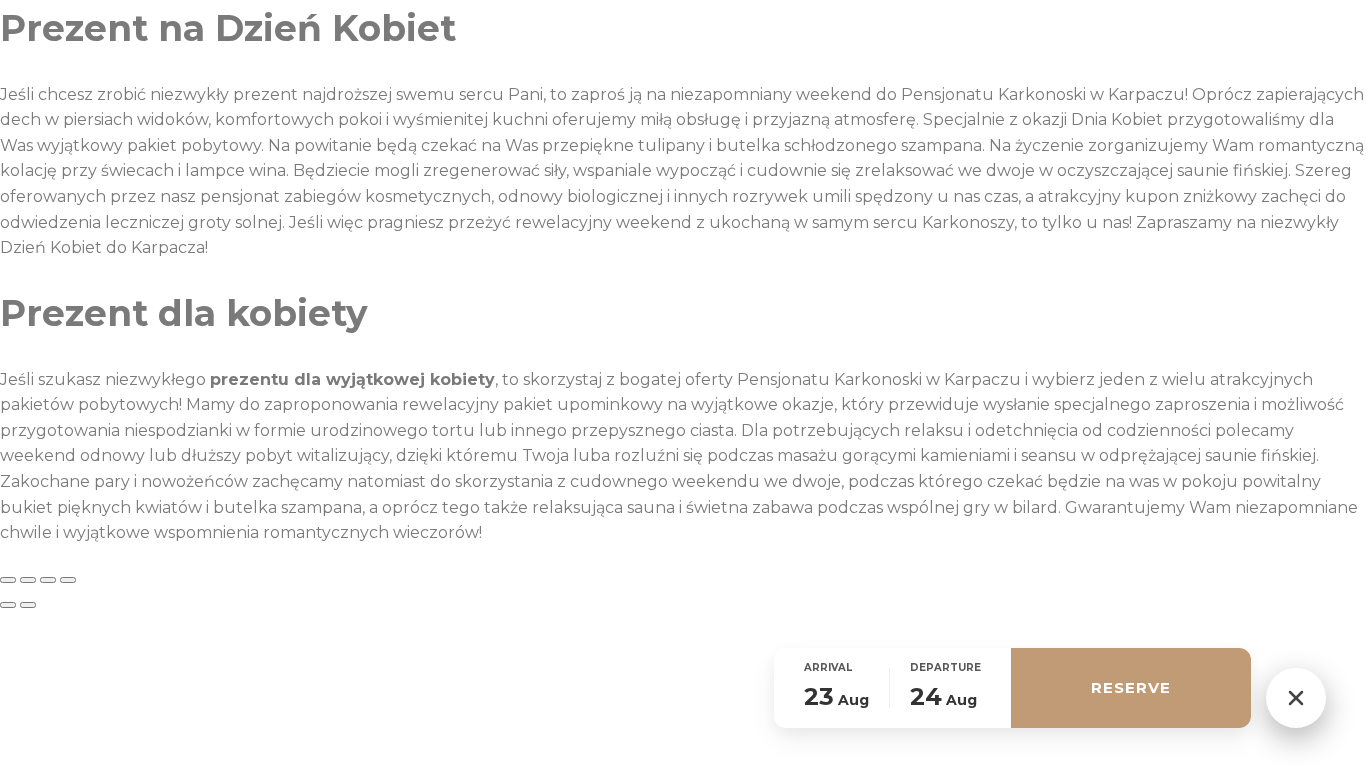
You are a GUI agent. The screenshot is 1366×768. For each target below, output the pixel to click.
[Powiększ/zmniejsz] (8, 580)
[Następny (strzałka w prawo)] (28, 605)
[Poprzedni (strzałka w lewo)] (8, 605)
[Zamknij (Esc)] (68, 580)
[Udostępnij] (48, 580)
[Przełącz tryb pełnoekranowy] (28, 580)
